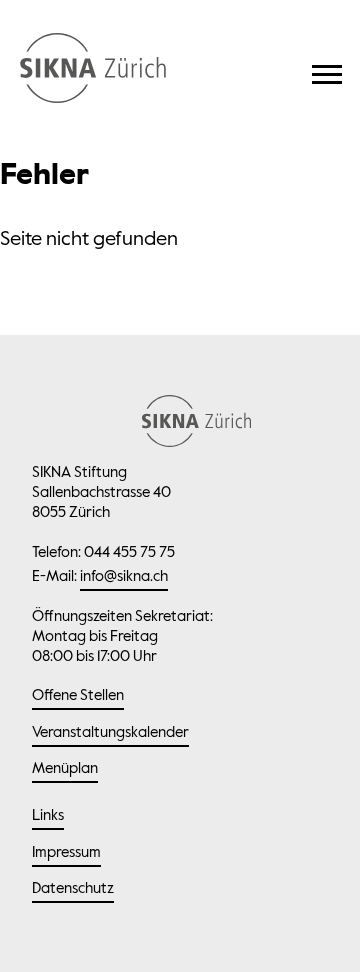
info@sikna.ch (124, 576)
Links (48, 815)
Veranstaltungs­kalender (110, 732)
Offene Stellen (78, 695)
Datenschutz (73, 888)
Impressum (66, 852)
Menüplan (65, 768)
